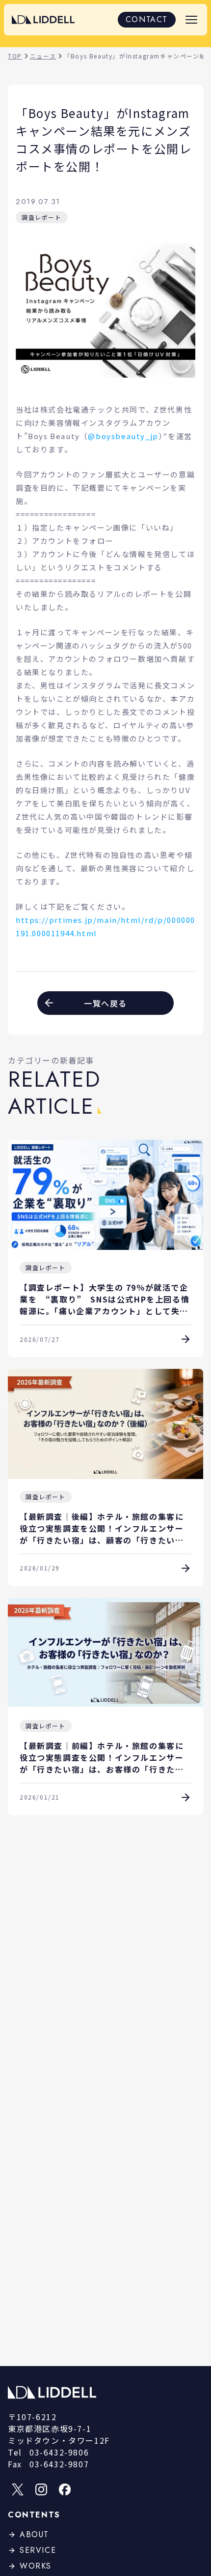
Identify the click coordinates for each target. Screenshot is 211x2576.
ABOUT (34, 2534)
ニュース (43, 56)
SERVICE (38, 2550)
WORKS (36, 2566)
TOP (15, 56)
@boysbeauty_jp (123, 436)
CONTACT (147, 19)
